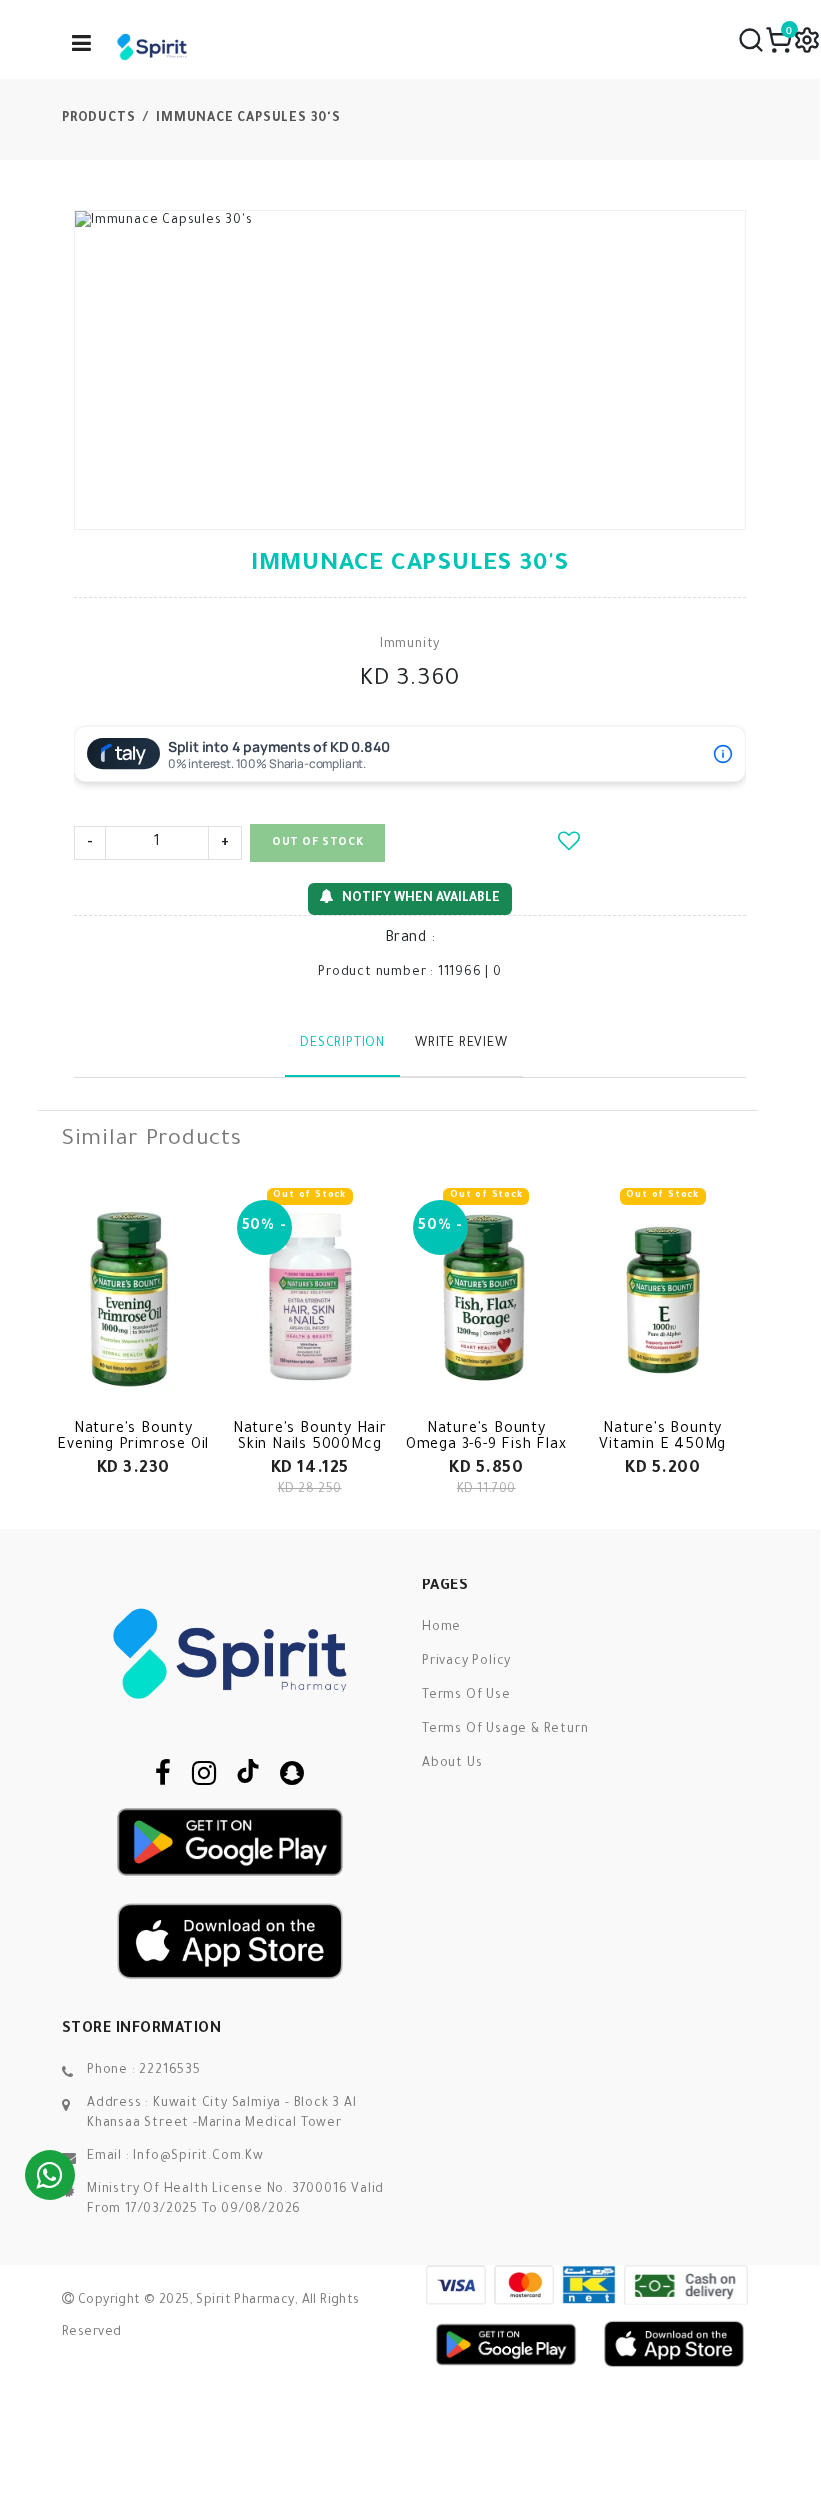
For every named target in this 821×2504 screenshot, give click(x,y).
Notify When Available (421, 899)
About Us (452, 1764)
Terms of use (466, 1696)
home (441, 1628)
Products (98, 119)
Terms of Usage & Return (505, 1730)
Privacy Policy (466, 1662)
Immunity (410, 645)
